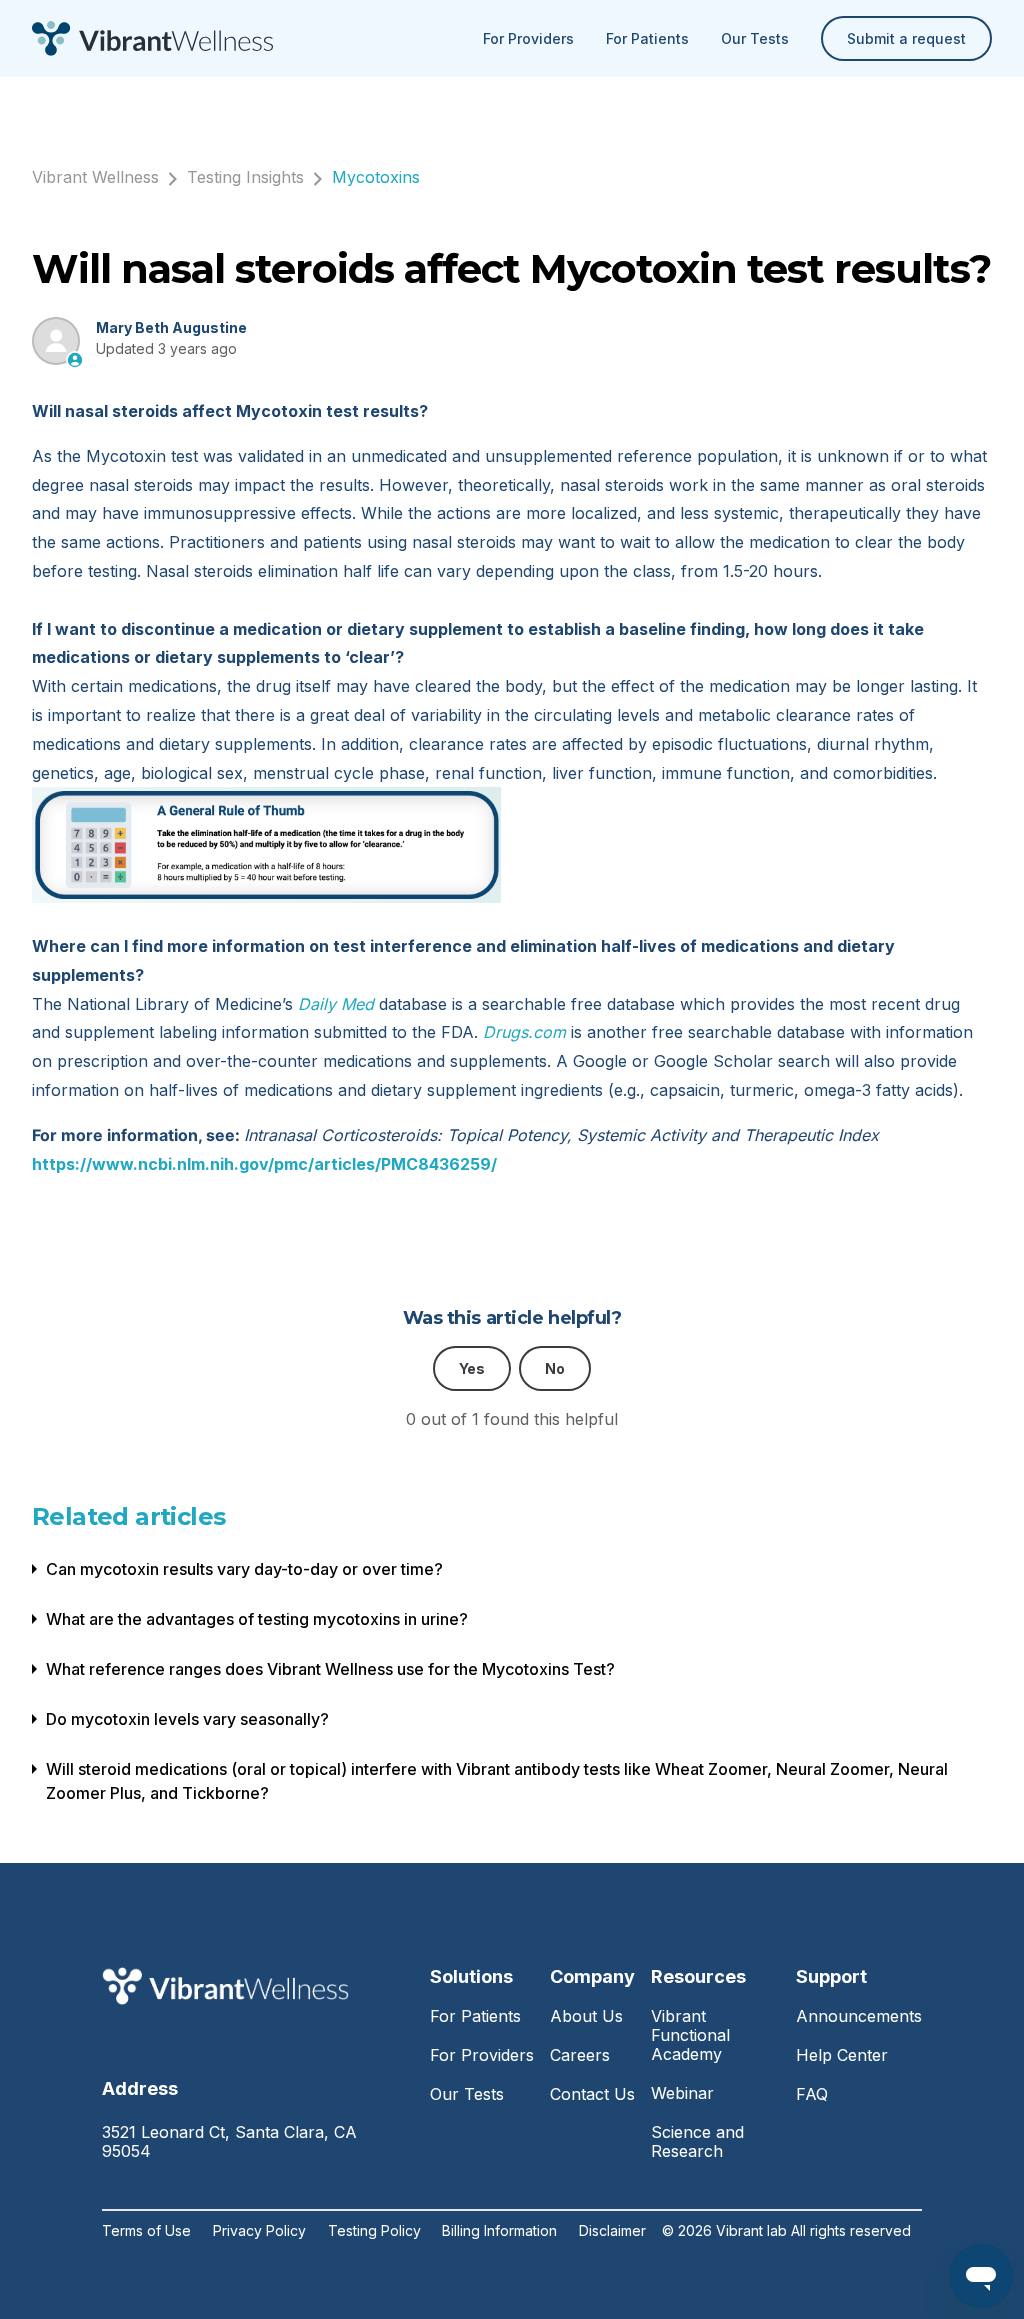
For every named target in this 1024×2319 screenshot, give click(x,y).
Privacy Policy (259, 2231)
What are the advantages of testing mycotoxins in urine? (257, 1619)
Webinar (682, 2093)
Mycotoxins (376, 177)
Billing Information (499, 2231)
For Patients (647, 38)
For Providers (528, 38)
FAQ (812, 2094)
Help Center (842, 2055)
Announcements (859, 2016)
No (555, 1368)
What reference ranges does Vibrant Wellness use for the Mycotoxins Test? (330, 1669)
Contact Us (592, 2094)
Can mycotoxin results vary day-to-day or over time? (244, 1569)
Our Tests (755, 38)
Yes (472, 1368)
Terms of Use (146, 2231)
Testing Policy (374, 2231)
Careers (580, 2055)
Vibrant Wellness (95, 177)
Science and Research (697, 2141)
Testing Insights (245, 177)
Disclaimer (612, 2231)
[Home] (152, 39)
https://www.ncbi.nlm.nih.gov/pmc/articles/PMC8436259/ (264, 1164)
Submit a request (906, 38)
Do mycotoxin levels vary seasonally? (187, 1719)
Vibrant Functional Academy (690, 2035)
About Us (586, 2016)
